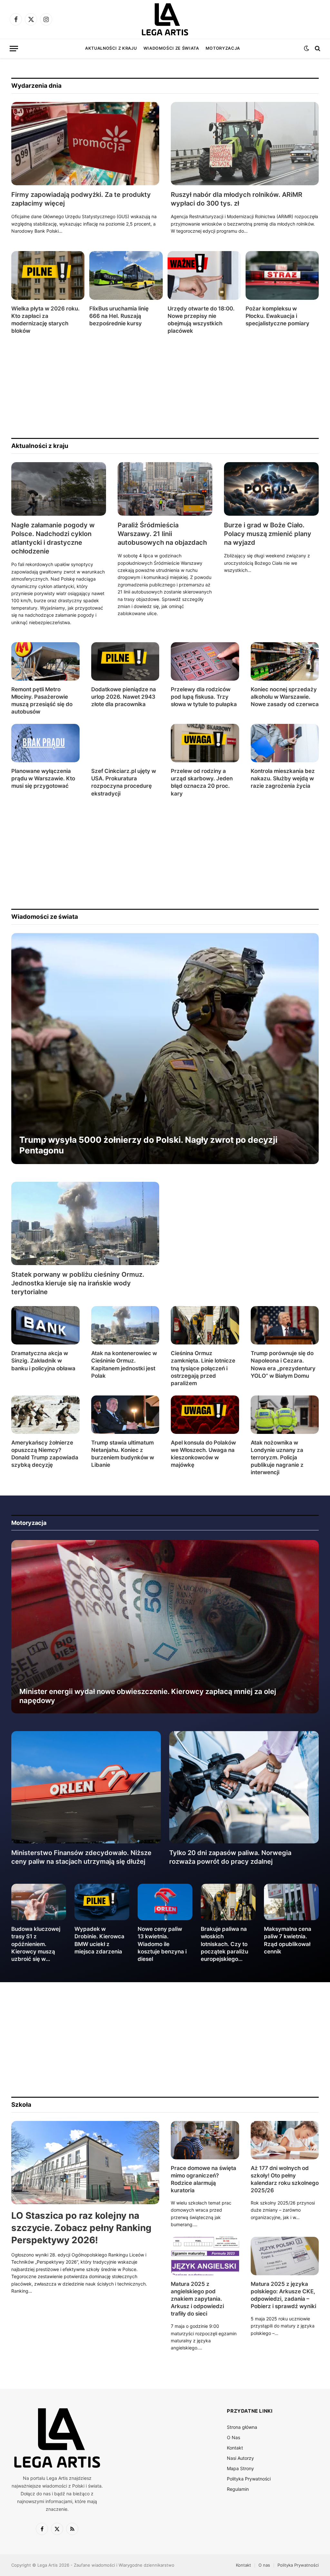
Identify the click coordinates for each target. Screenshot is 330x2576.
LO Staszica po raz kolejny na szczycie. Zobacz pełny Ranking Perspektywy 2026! (81, 2228)
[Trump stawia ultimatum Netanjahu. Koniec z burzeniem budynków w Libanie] (125, 1415)
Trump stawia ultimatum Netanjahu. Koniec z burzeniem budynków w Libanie (123, 1454)
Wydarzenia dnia (36, 86)
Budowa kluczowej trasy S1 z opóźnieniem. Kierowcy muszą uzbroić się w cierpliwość (36, 1944)
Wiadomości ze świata (171, 48)
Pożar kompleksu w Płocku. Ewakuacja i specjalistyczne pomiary (277, 316)
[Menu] (14, 49)
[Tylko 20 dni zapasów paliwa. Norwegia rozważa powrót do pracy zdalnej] (244, 1787)
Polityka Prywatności (249, 2479)
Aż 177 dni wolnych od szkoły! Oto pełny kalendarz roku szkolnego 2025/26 (285, 2179)
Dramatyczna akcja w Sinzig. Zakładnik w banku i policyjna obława (43, 1361)
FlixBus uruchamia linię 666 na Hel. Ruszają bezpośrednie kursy (119, 316)
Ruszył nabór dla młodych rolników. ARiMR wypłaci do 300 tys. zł (237, 199)
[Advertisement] (165, 386)
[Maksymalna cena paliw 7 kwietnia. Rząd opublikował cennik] (291, 1902)
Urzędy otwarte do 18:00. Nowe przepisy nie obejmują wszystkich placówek (201, 320)
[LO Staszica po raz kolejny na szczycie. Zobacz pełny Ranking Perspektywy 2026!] (85, 2163)
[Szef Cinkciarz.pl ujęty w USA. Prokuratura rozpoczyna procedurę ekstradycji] (125, 743)
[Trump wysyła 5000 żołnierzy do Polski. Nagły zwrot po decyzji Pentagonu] (165, 1049)
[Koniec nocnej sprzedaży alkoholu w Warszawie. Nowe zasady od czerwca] (285, 661)
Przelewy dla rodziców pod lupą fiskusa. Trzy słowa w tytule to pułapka (204, 697)
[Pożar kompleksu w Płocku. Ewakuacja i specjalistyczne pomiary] (282, 275)
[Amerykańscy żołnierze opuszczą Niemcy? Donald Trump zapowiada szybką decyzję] (45, 1415)
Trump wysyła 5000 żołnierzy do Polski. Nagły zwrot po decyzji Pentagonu (148, 1145)
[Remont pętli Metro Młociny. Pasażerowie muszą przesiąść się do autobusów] (45, 661)
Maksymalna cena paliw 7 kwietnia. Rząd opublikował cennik (288, 1940)
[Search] (317, 49)
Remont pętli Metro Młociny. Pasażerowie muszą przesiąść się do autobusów (42, 700)
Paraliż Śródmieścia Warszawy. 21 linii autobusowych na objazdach (162, 534)
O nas (264, 2565)
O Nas (233, 2437)
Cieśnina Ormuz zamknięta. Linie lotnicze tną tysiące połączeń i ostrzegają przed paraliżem (203, 1368)
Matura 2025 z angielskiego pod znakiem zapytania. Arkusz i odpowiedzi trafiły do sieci (197, 2299)
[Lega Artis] (165, 19)
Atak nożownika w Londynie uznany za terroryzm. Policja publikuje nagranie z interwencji (277, 1457)
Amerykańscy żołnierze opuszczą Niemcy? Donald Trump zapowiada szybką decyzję (45, 1454)
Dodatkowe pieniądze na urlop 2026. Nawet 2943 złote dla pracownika (124, 697)
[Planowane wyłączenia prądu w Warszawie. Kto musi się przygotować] (45, 743)
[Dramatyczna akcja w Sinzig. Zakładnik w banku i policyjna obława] (45, 1325)
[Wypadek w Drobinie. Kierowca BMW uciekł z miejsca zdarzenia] (102, 1902)
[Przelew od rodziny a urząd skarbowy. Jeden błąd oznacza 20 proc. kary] (205, 743)
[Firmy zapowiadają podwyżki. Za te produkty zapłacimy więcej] (85, 144)
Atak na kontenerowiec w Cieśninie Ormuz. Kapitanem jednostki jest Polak (124, 1364)
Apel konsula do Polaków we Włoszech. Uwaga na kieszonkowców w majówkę (203, 1454)
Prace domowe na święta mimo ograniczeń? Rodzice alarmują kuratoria (204, 2179)
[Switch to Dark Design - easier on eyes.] (306, 48)
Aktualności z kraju (111, 48)
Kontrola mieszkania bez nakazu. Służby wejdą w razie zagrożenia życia (283, 778)
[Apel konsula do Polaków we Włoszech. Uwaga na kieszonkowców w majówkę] (205, 1415)
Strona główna (242, 2427)
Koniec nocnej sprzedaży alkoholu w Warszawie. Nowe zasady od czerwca (285, 697)
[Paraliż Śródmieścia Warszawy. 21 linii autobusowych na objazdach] (165, 489)
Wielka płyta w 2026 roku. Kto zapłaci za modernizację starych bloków (45, 320)
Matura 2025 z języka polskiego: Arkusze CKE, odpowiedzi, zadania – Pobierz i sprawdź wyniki (283, 2295)
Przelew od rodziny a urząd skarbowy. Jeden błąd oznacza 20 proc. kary (202, 782)
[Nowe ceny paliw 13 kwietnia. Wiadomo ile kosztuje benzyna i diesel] (165, 1902)
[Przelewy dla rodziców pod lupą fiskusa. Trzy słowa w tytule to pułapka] (205, 661)
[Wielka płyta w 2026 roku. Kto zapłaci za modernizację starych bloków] (48, 275)
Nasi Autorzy (240, 2458)
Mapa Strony (240, 2468)
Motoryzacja (223, 48)
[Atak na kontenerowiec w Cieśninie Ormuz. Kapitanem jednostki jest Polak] (125, 1325)
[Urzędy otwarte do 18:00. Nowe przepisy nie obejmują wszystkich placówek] (204, 275)
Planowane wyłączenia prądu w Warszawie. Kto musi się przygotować (43, 778)
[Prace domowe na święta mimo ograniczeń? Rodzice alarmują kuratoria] (205, 2140)
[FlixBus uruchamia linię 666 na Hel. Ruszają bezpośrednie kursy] (126, 275)
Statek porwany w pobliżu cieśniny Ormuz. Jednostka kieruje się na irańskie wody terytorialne (78, 1283)
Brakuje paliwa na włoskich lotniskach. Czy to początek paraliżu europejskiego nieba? (224, 1944)
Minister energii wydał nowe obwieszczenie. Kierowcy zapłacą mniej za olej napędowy (148, 1696)
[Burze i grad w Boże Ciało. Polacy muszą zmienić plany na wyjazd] (271, 489)
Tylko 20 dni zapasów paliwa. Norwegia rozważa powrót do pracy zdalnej (230, 1857)
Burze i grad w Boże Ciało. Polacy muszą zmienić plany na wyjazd (268, 534)
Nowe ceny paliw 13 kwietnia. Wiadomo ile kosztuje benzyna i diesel (162, 1944)
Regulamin (238, 2489)
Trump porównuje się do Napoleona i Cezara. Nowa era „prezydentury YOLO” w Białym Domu (283, 1364)
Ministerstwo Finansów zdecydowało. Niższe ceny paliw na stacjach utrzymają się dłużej (81, 1857)
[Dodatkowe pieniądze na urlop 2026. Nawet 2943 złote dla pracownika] (125, 661)
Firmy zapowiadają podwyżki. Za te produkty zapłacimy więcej (81, 199)
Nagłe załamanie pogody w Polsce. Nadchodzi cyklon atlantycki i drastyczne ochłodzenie (53, 538)
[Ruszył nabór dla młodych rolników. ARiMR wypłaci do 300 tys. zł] (245, 144)
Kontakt (235, 2448)
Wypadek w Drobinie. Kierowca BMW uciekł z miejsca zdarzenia (99, 1940)
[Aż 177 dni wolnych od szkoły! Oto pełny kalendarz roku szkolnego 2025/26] (285, 2140)
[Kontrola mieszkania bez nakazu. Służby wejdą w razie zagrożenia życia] (285, 743)
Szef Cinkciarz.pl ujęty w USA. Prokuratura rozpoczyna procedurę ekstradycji (124, 782)
